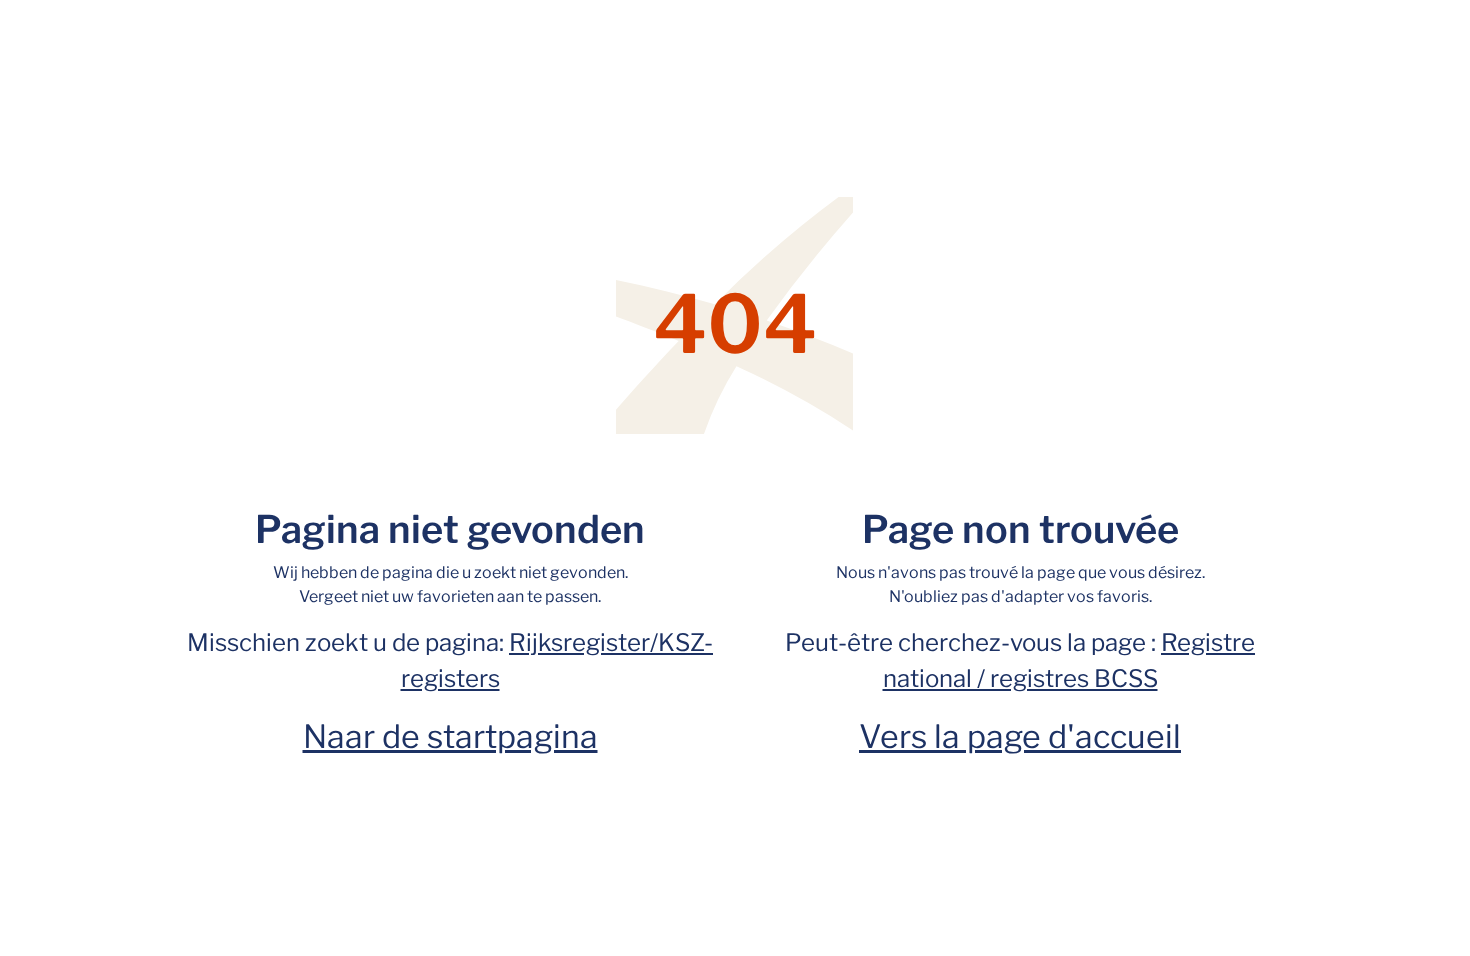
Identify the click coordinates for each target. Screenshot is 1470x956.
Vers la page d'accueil (1020, 736)
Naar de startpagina (450, 736)
